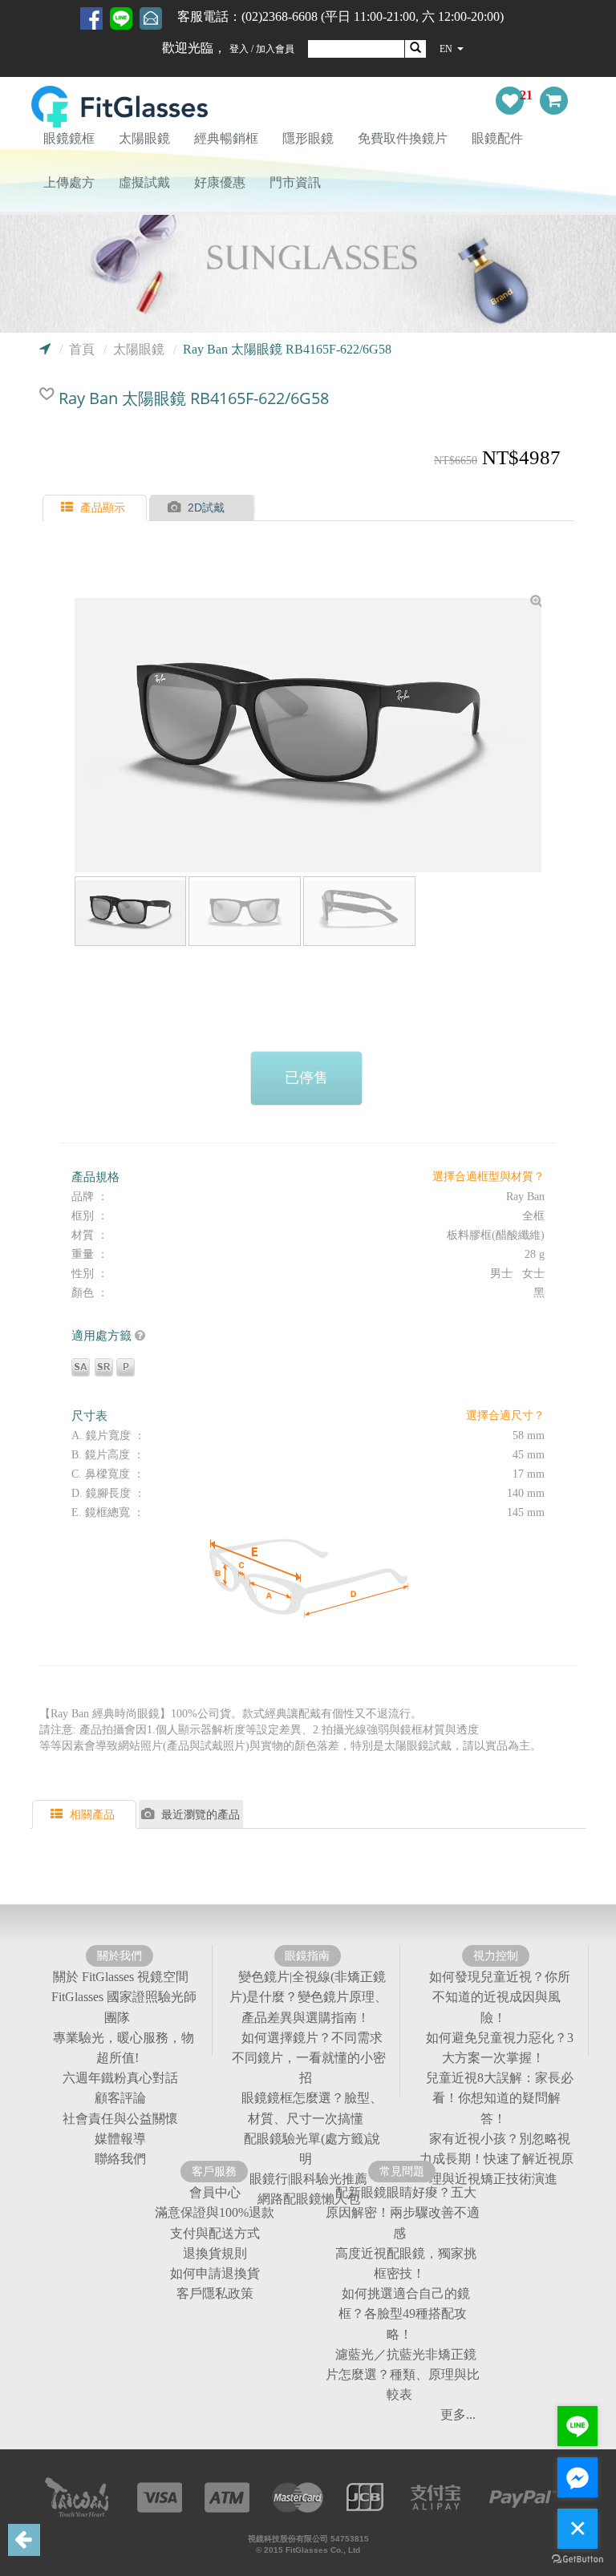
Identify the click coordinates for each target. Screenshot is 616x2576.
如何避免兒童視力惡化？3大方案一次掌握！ (500, 2048)
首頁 (82, 349)
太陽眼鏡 (144, 138)
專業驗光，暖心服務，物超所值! (124, 2048)
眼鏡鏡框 (69, 138)
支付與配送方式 (215, 2233)
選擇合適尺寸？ (505, 1415)
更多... (458, 2415)
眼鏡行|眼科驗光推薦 (308, 2179)
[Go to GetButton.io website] (577, 2560)
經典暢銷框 (226, 138)
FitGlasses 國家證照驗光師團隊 (124, 2008)
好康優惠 (220, 182)
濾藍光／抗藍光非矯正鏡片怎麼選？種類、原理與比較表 (403, 2374)
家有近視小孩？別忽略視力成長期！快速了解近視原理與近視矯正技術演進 (496, 2159)
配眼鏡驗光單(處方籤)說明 (312, 2149)
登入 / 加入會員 (262, 49)
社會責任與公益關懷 (120, 2119)
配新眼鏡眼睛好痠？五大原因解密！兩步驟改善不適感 (403, 2212)
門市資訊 (295, 182)
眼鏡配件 (497, 138)
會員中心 (215, 2192)
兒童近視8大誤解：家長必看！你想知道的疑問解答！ (500, 2098)
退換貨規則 (215, 2253)
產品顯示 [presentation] (103, 508)
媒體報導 (120, 2139)
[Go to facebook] (577, 2477)
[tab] (96, 508)
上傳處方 (69, 182)
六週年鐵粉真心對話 (120, 2078)
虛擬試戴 (144, 182)
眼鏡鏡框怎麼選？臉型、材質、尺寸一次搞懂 (312, 2109)
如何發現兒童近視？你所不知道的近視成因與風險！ (500, 1997)
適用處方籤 (103, 1335)
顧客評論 (120, 2099)
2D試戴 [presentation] (206, 508)
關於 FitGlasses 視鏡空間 (121, 1977)
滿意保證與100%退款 (215, 2213)
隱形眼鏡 (308, 138)
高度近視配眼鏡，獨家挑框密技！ (406, 2263)
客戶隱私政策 (215, 2293)
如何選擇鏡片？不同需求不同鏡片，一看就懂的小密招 (309, 2058)
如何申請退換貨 (215, 2273)
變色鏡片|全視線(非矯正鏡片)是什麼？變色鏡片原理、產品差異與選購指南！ (308, 1997)
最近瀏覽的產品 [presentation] (201, 1814)
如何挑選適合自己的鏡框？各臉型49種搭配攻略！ (404, 2313)
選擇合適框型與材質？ (488, 1177)
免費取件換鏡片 (403, 138)
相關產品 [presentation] (92, 1814)
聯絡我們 (120, 2159)
